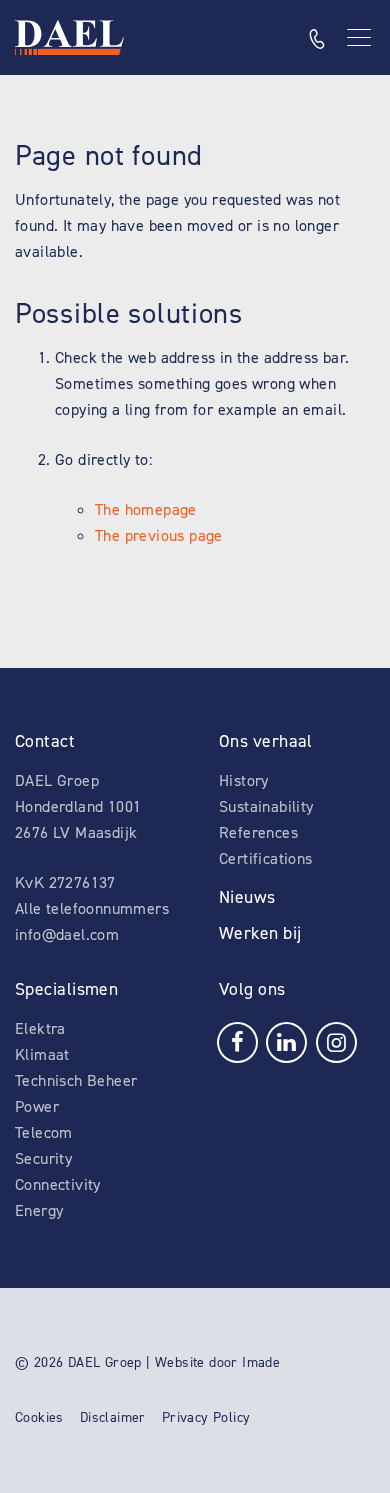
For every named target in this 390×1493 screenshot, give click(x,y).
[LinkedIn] (286, 1040)
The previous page (159, 535)
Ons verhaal (266, 741)
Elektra (40, 1028)
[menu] (361, 37)
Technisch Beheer (76, 1080)
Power (37, 1106)
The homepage (146, 509)
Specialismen (66, 989)
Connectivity (58, 1184)
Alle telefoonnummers (92, 908)
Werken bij (260, 933)
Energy (39, 1210)
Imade (261, 1362)
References (258, 832)
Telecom (44, 1132)
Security (43, 1158)
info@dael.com (67, 934)
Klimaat (42, 1054)
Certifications (266, 858)
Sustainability (266, 806)
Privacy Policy (206, 1417)
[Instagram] (336, 1040)
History (244, 780)
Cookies (39, 1417)
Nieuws (247, 897)
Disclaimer (113, 1417)
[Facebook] (237, 1040)
